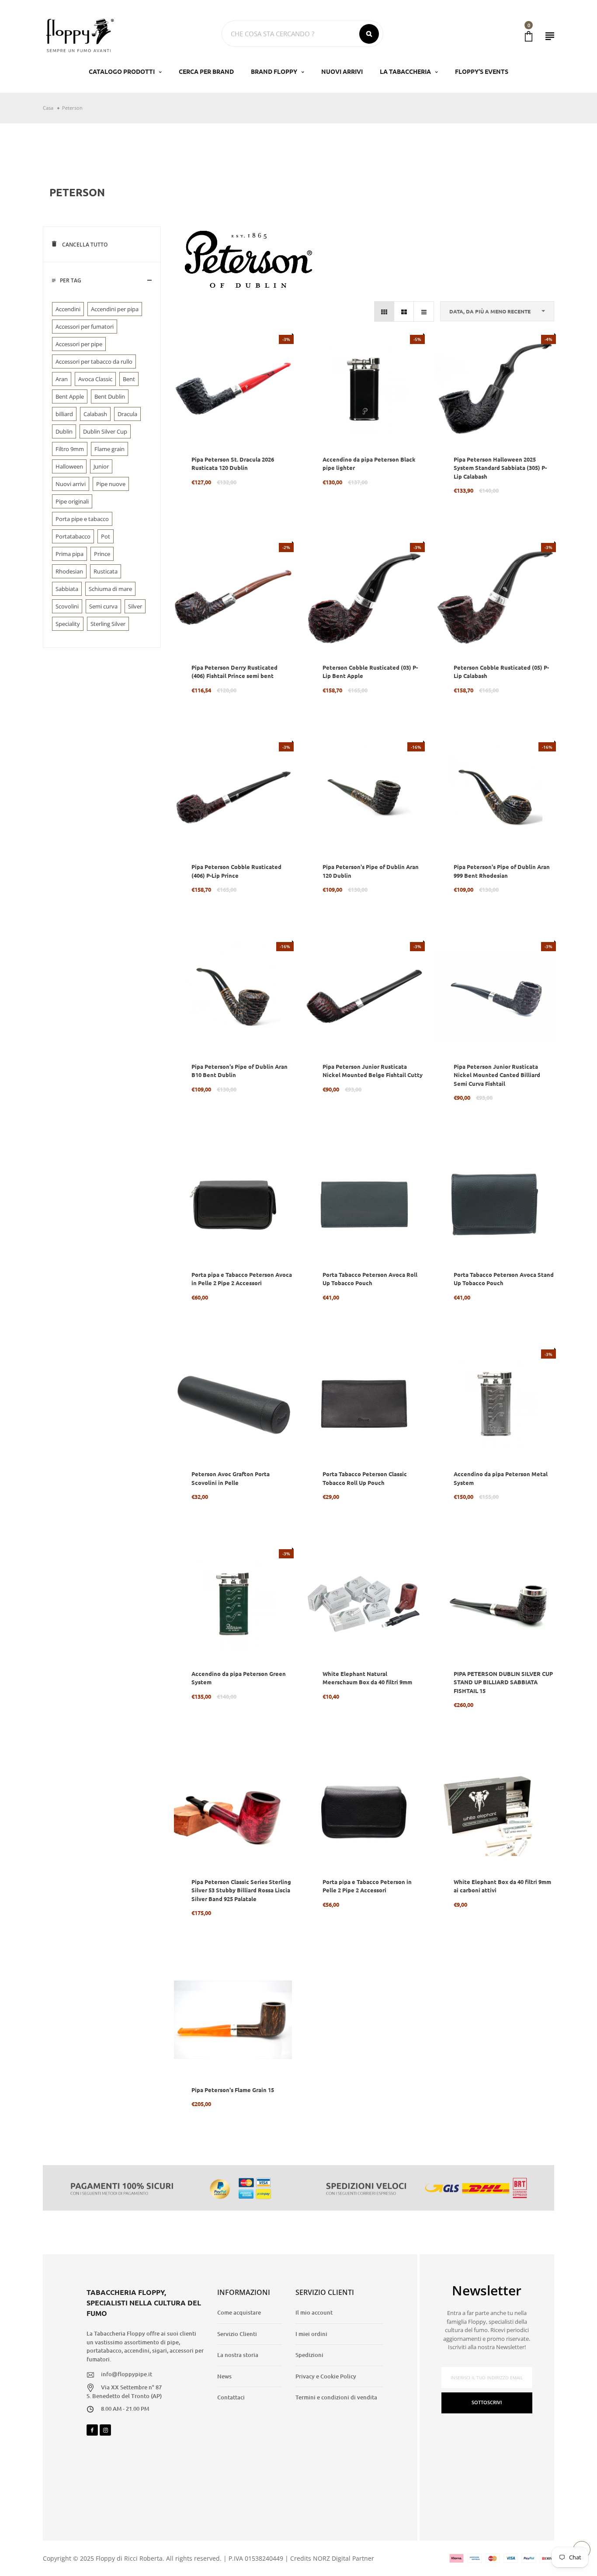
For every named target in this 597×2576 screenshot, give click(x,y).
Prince (102, 554)
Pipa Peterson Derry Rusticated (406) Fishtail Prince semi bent (234, 672)
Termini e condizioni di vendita (336, 2397)
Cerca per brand (206, 71)
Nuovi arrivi (71, 484)
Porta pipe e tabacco (82, 519)
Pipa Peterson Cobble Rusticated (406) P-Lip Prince (236, 871)
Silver (135, 606)
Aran (62, 379)
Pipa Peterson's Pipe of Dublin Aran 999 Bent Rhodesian (502, 871)
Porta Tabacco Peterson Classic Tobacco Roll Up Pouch (365, 1478)
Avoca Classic (95, 379)
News (224, 2376)
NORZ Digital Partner (344, 2558)
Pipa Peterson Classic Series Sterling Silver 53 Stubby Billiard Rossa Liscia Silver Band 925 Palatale (241, 1890)
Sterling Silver (108, 624)
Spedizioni (309, 2355)
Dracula (127, 414)
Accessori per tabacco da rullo (94, 362)
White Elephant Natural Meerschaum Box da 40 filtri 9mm (367, 1678)
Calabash (95, 414)
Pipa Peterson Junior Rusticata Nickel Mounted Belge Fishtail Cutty (373, 1071)
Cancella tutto (84, 245)
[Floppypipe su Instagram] (105, 2430)
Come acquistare (239, 2312)
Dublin (64, 431)
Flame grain (109, 449)
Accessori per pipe (79, 344)
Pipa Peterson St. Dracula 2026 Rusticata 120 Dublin (233, 464)
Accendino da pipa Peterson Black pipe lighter (369, 464)
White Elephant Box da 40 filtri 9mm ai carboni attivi (502, 1886)
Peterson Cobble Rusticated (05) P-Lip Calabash (501, 672)
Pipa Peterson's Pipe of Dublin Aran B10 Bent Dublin (239, 1071)
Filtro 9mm (70, 449)
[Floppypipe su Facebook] (92, 2430)
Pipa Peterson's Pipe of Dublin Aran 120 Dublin (371, 871)
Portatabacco (73, 536)
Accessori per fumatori (85, 327)
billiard (64, 414)
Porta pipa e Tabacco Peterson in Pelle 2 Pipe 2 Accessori (367, 1886)
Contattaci (231, 2397)
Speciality (68, 624)
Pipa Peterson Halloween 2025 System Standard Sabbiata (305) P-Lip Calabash (500, 468)
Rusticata (106, 571)
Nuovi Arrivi (342, 71)
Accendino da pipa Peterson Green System (239, 1678)
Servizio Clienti (237, 2334)
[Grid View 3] (384, 311)
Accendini (68, 309)
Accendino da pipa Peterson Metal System (501, 1478)
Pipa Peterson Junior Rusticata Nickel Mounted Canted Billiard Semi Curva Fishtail (497, 1075)
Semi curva (103, 606)
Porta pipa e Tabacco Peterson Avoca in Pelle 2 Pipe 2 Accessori (242, 1279)
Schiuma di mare (110, 589)
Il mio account (314, 2312)
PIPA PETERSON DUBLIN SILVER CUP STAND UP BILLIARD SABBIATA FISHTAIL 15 (503, 1682)
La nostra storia (238, 2355)
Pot (106, 536)
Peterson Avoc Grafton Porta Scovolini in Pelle (231, 1478)
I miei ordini (311, 2334)
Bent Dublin (110, 396)
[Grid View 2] (404, 311)
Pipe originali (72, 501)
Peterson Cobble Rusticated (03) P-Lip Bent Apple (370, 672)
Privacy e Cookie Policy (326, 2376)
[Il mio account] (550, 36)
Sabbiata (67, 589)
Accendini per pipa (115, 309)
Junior (101, 466)
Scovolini (67, 606)
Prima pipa (69, 554)
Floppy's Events (482, 71)
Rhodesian (69, 571)
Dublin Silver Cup (105, 431)
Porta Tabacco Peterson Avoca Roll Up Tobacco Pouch (370, 1279)
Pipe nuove (111, 484)
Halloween (69, 466)
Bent (129, 379)
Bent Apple (70, 396)
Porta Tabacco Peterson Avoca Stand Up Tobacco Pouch (504, 1279)
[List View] (424, 311)
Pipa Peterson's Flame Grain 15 (233, 2090)
